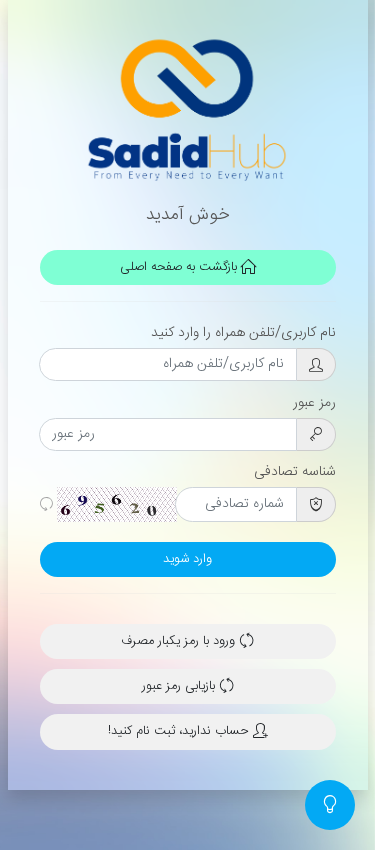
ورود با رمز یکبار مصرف (180, 641)
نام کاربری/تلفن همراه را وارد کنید (243, 333)
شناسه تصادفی (295, 472)
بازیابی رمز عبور (180, 686)
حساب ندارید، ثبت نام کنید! (180, 731)
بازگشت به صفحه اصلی (180, 267)
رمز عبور (314, 403)
